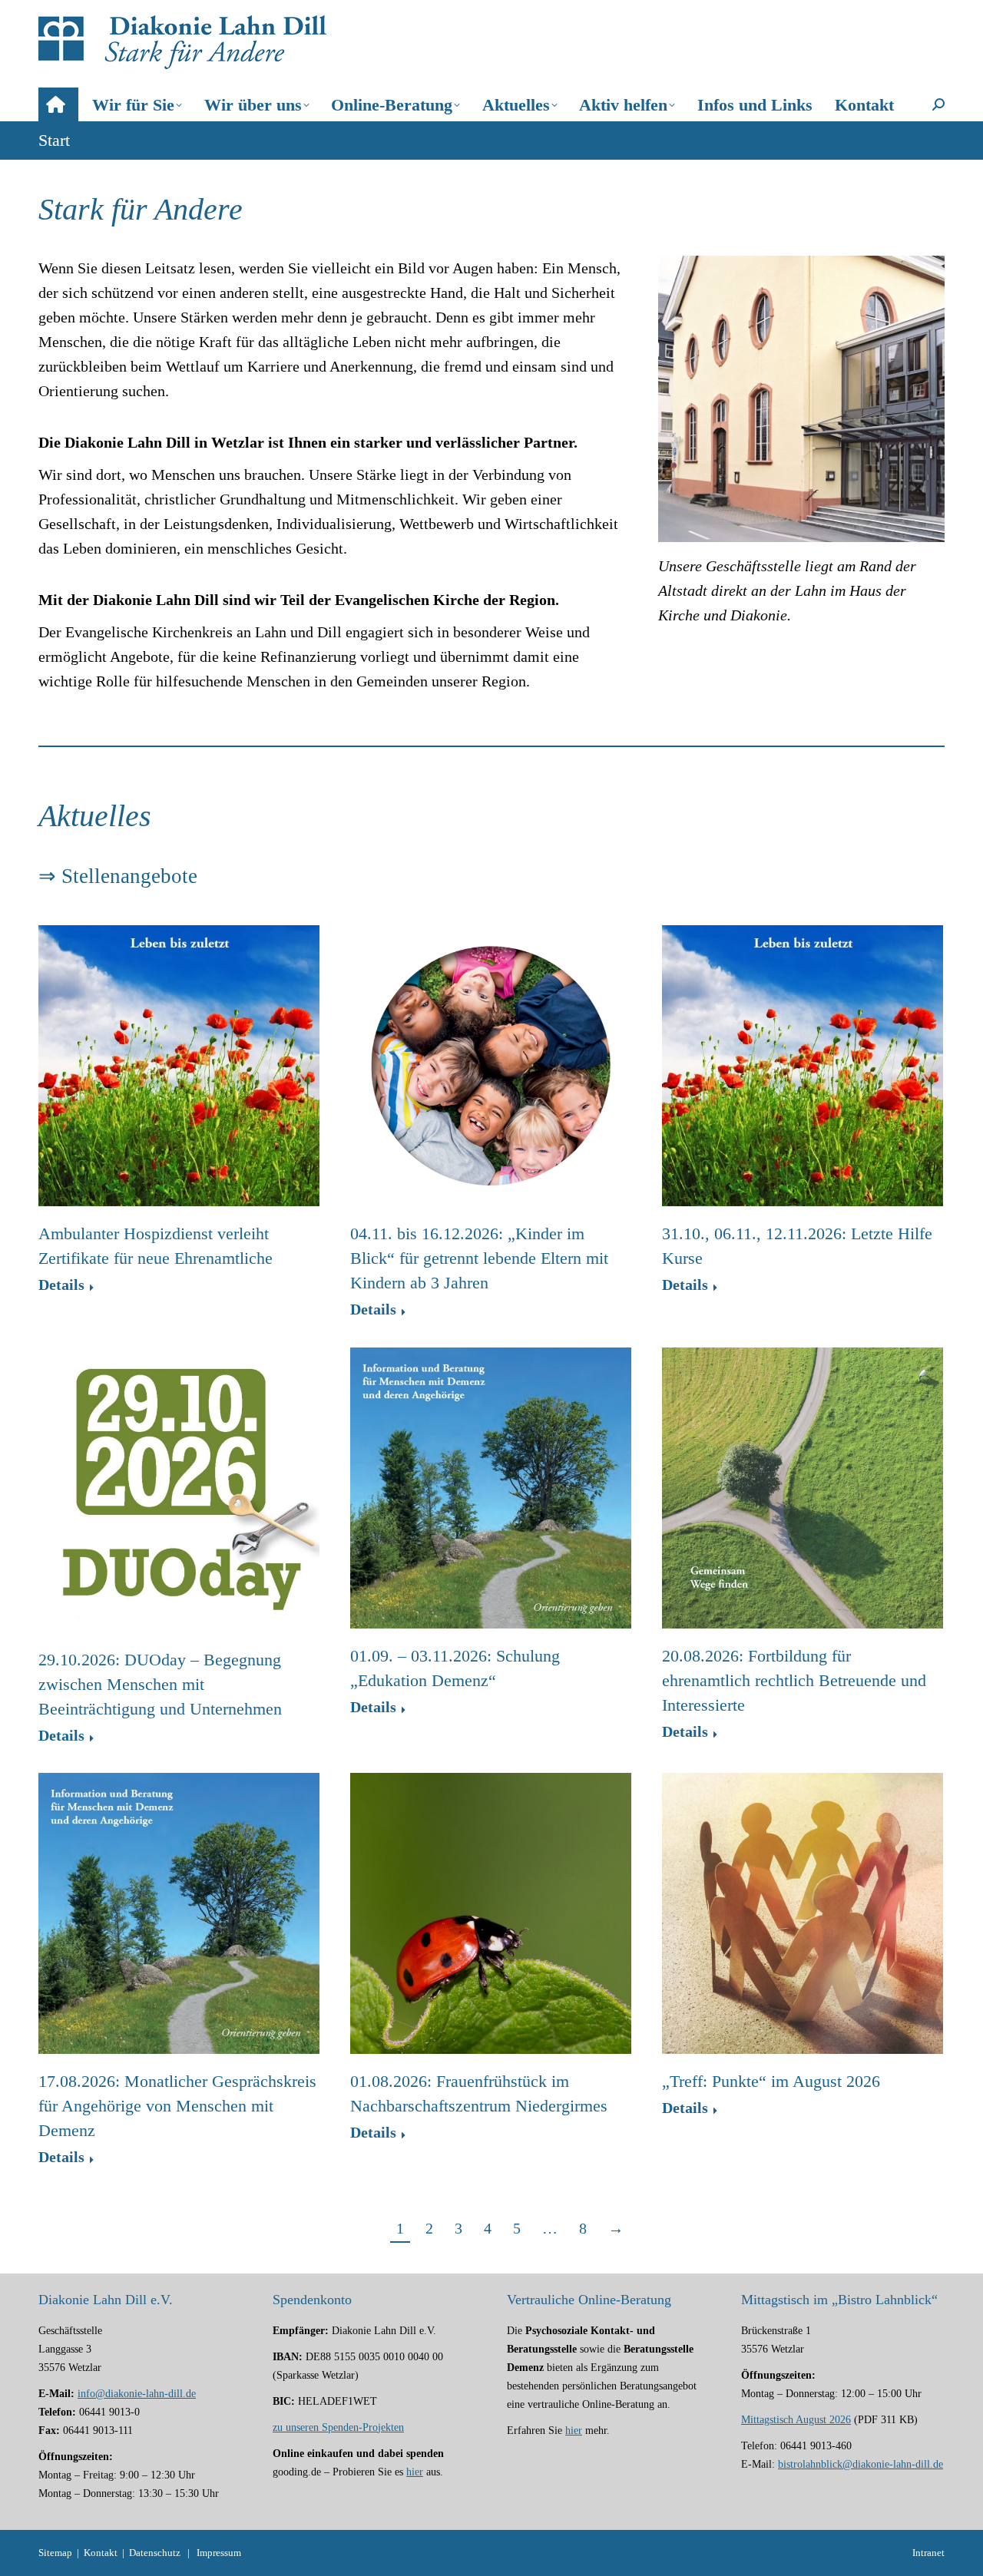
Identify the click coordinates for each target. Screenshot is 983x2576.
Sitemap (55, 2553)
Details (61, 1286)
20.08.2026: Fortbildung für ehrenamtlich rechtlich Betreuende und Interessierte (794, 1680)
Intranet (928, 2553)
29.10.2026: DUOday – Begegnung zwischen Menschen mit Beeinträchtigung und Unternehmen (160, 1684)
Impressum (219, 2553)
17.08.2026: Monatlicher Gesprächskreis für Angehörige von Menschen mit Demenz (177, 2106)
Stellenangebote (129, 876)
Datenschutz (155, 2553)
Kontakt (101, 2553)
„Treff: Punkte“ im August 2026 (771, 2081)
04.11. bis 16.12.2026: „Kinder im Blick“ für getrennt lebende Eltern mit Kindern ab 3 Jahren (479, 1258)
